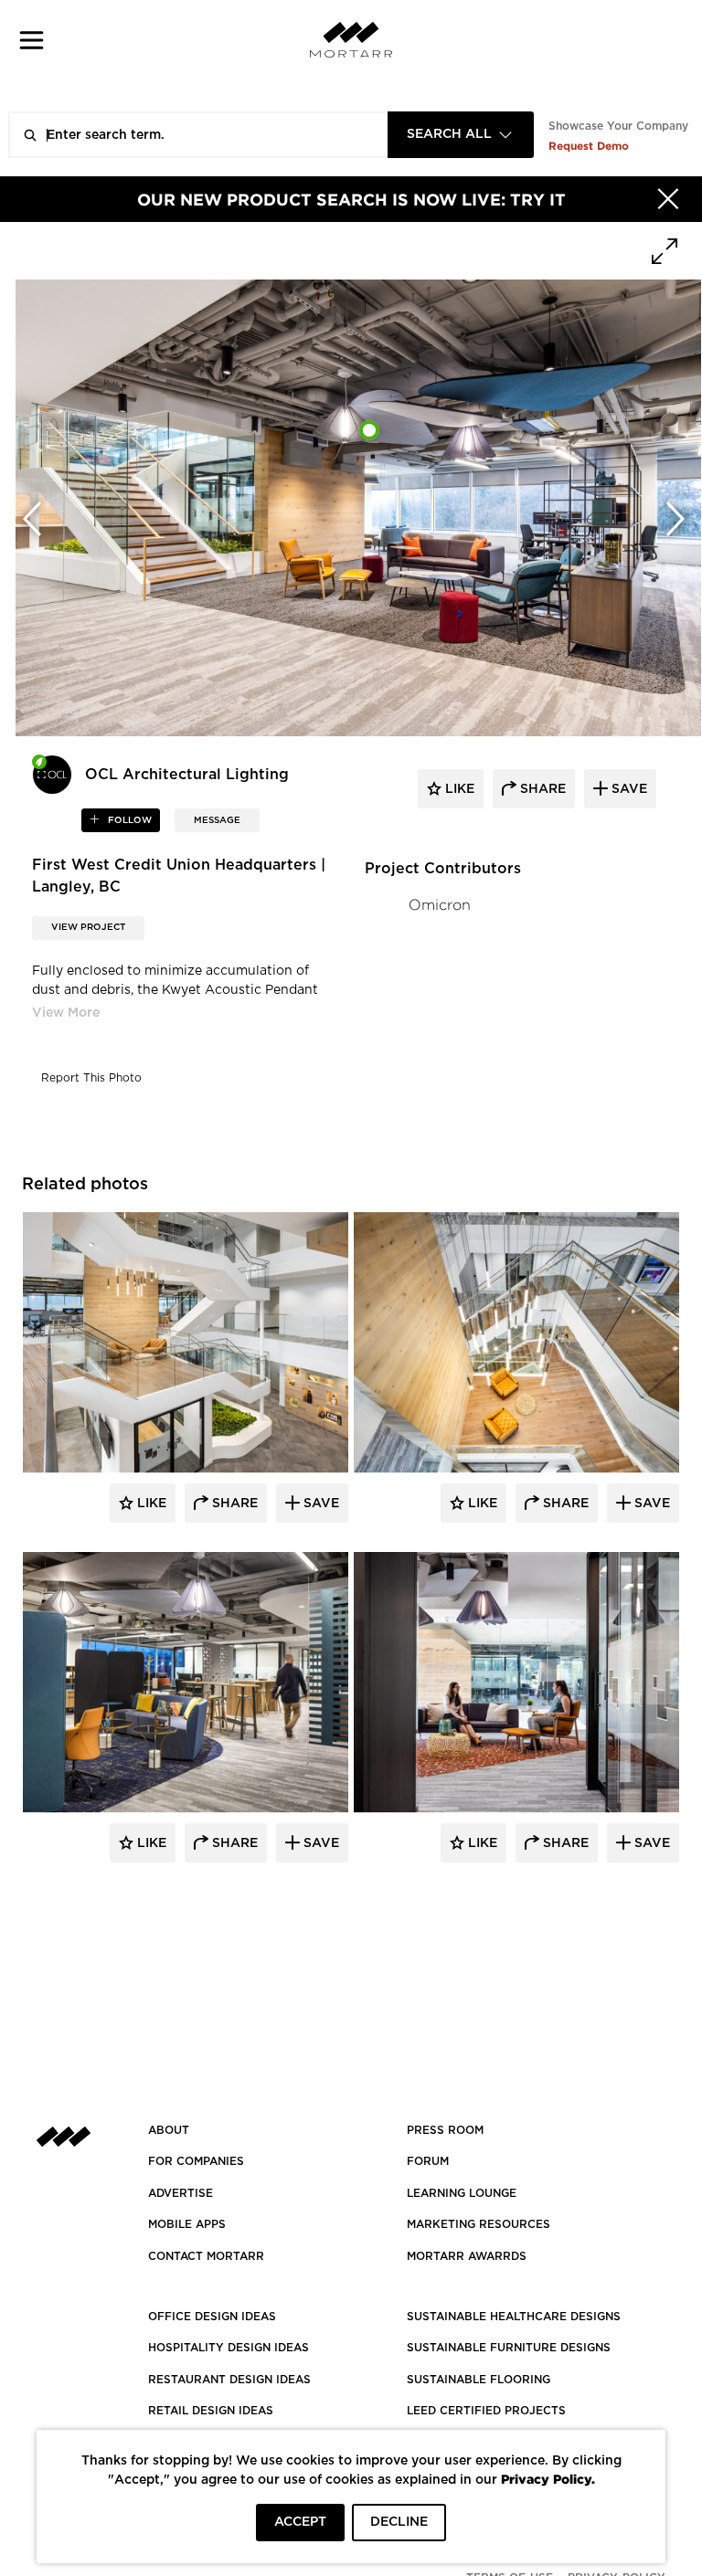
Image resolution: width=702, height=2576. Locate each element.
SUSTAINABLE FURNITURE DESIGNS (509, 2348)
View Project (88, 927)
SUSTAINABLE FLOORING (479, 2380)
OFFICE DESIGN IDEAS (212, 2317)
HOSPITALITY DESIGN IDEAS (229, 2348)
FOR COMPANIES (196, 2161)
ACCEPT (300, 2522)
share (541, 789)
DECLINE (399, 2522)
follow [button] (128, 820)
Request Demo (589, 146)
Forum (428, 2161)
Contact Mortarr (206, 2256)
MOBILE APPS (187, 2224)
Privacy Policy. (548, 2479)
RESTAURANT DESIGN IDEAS (229, 2380)
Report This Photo (91, 1078)
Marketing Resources (479, 2224)
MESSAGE (217, 820)
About (169, 2130)
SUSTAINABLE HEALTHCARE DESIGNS (514, 2317)
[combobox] (461, 135)
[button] (32, 40)
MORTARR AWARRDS (467, 2256)
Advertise (181, 2193)
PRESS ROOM (445, 2130)
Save (319, 1504)
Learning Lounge (462, 2193)
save (628, 789)
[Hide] (668, 199)
